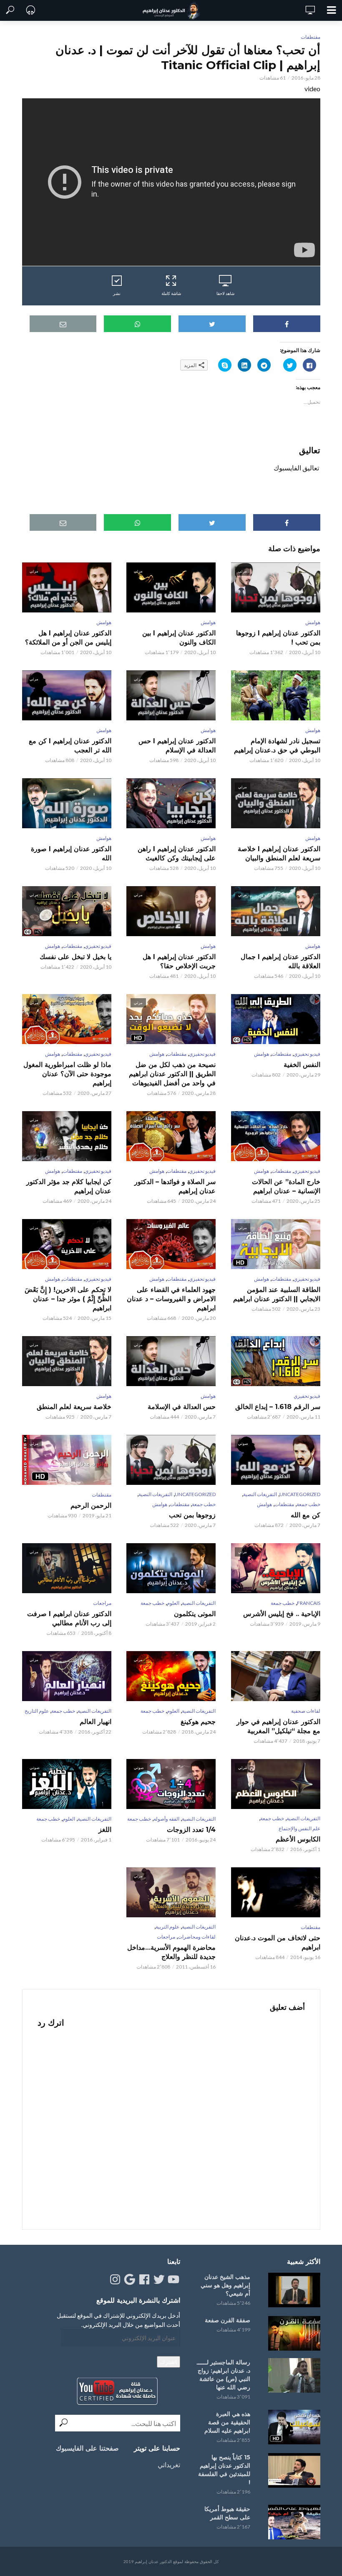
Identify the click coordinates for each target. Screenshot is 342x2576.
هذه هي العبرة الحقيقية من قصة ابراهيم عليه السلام (227, 2422)
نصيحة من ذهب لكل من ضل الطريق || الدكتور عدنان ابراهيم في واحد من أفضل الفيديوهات (172, 1074)
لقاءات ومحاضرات (197, 1937)
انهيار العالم (96, 1722)
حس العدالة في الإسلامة (182, 1407)
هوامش (313, 622)
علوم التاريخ (37, 1711)
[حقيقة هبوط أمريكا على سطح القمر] (293, 2522)
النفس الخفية (302, 1065)
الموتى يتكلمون (195, 1614)
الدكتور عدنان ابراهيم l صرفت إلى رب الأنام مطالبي (69, 1618)
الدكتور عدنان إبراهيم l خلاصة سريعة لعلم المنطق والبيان (279, 853)
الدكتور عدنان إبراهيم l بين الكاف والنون (179, 638)
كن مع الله (305, 1515)
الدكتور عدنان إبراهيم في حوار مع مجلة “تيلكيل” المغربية (278, 1726)
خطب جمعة (308, 1504)
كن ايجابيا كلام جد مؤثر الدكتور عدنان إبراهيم (69, 1186)
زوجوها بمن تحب (192, 1515)
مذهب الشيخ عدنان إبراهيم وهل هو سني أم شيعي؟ (225, 2285)
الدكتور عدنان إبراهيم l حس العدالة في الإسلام (177, 746)
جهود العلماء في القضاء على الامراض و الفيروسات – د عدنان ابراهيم (171, 1299)
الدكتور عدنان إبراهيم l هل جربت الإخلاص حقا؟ (179, 961)
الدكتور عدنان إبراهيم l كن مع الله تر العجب (70, 746)
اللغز (105, 1830)
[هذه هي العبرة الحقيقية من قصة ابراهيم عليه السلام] (293, 2427)
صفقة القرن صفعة (228, 2320)
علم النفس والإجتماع (299, 1828)
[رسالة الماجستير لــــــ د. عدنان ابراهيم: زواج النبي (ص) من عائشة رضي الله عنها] (293, 2375)
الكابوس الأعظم (298, 1839)
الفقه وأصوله (166, 1819)
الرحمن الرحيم (91, 1505)
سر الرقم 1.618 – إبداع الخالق (278, 1407)
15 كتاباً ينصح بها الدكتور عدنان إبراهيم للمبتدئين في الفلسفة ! (224, 2470)
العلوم (173, 1603)
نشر (117, 293)
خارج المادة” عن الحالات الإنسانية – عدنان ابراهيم (286, 1186)
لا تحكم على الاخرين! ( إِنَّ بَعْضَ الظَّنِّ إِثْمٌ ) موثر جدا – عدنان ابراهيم (68, 1299)
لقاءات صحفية (306, 1711)
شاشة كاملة (171, 293)
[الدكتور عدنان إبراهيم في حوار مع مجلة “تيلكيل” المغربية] (275, 1676)
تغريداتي (169, 2465)
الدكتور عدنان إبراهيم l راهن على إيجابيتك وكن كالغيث (177, 853)
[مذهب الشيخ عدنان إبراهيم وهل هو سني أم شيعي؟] (293, 2290)
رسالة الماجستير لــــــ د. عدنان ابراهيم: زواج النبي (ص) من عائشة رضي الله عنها (224, 2375)
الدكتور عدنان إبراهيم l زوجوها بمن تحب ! (278, 638)
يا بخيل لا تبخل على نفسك (75, 957)
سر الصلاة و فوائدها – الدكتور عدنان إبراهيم (175, 1186)
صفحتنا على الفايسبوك (87, 2448)
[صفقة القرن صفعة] (293, 2333)
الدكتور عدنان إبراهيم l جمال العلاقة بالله (280, 961)
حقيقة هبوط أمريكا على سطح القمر (227, 2513)
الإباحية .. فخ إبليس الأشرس (282, 1614)
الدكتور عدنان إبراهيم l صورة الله (71, 853)
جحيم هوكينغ (198, 1722)
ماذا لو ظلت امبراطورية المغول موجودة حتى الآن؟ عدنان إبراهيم (67, 1074)
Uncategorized (300, 1494)
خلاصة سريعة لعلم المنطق (74, 1407)
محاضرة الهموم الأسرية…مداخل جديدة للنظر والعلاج (171, 1952)
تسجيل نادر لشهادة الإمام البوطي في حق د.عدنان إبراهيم (277, 746)
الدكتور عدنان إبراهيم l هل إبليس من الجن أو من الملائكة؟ (68, 638)
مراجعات (102, 1603)
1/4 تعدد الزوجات (191, 1830)
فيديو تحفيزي (98, 946)
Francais (309, 1603)
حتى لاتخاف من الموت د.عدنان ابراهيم (277, 1943)
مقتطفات (311, 37)
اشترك (168, 2362)
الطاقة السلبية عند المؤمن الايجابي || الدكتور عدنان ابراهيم (277, 1294)
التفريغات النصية (260, 1494)
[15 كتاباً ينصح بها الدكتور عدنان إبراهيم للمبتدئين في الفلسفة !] (293, 2470)
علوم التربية (167, 1927)
